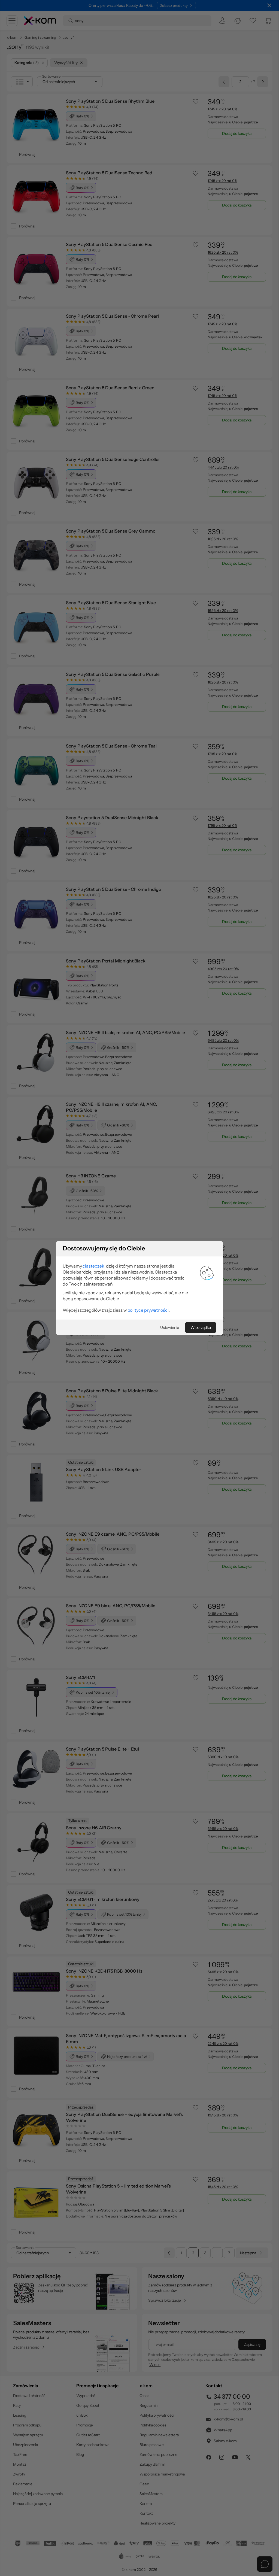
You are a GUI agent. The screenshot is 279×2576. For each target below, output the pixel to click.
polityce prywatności (148, 1310)
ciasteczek (93, 1266)
